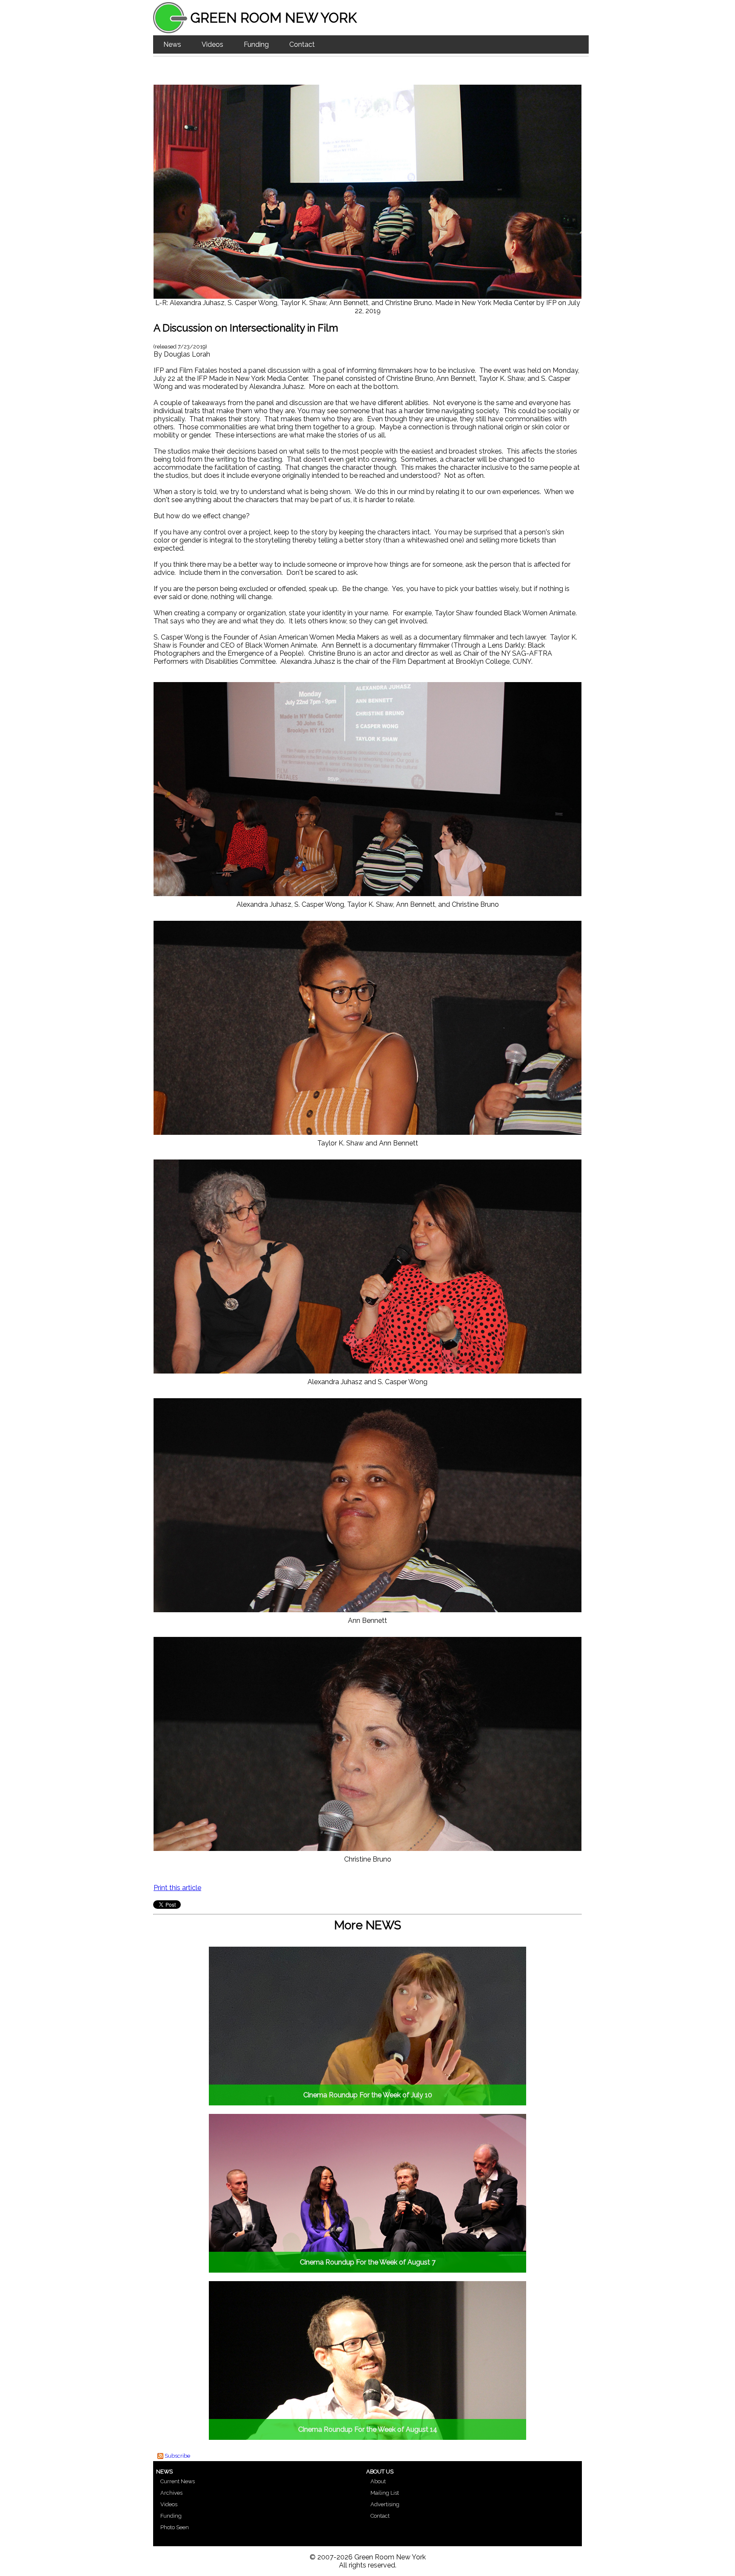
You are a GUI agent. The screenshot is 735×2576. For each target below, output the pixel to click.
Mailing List (385, 2493)
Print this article (177, 1888)
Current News (178, 2481)
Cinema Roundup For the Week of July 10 (368, 2095)
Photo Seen (175, 2527)
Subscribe (177, 2456)
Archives (171, 2493)
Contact (302, 44)
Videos (212, 44)
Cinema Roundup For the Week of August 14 (368, 2429)
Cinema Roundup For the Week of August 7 (368, 2262)
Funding (256, 44)
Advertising (385, 2504)
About (378, 2481)
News (172, 44)
